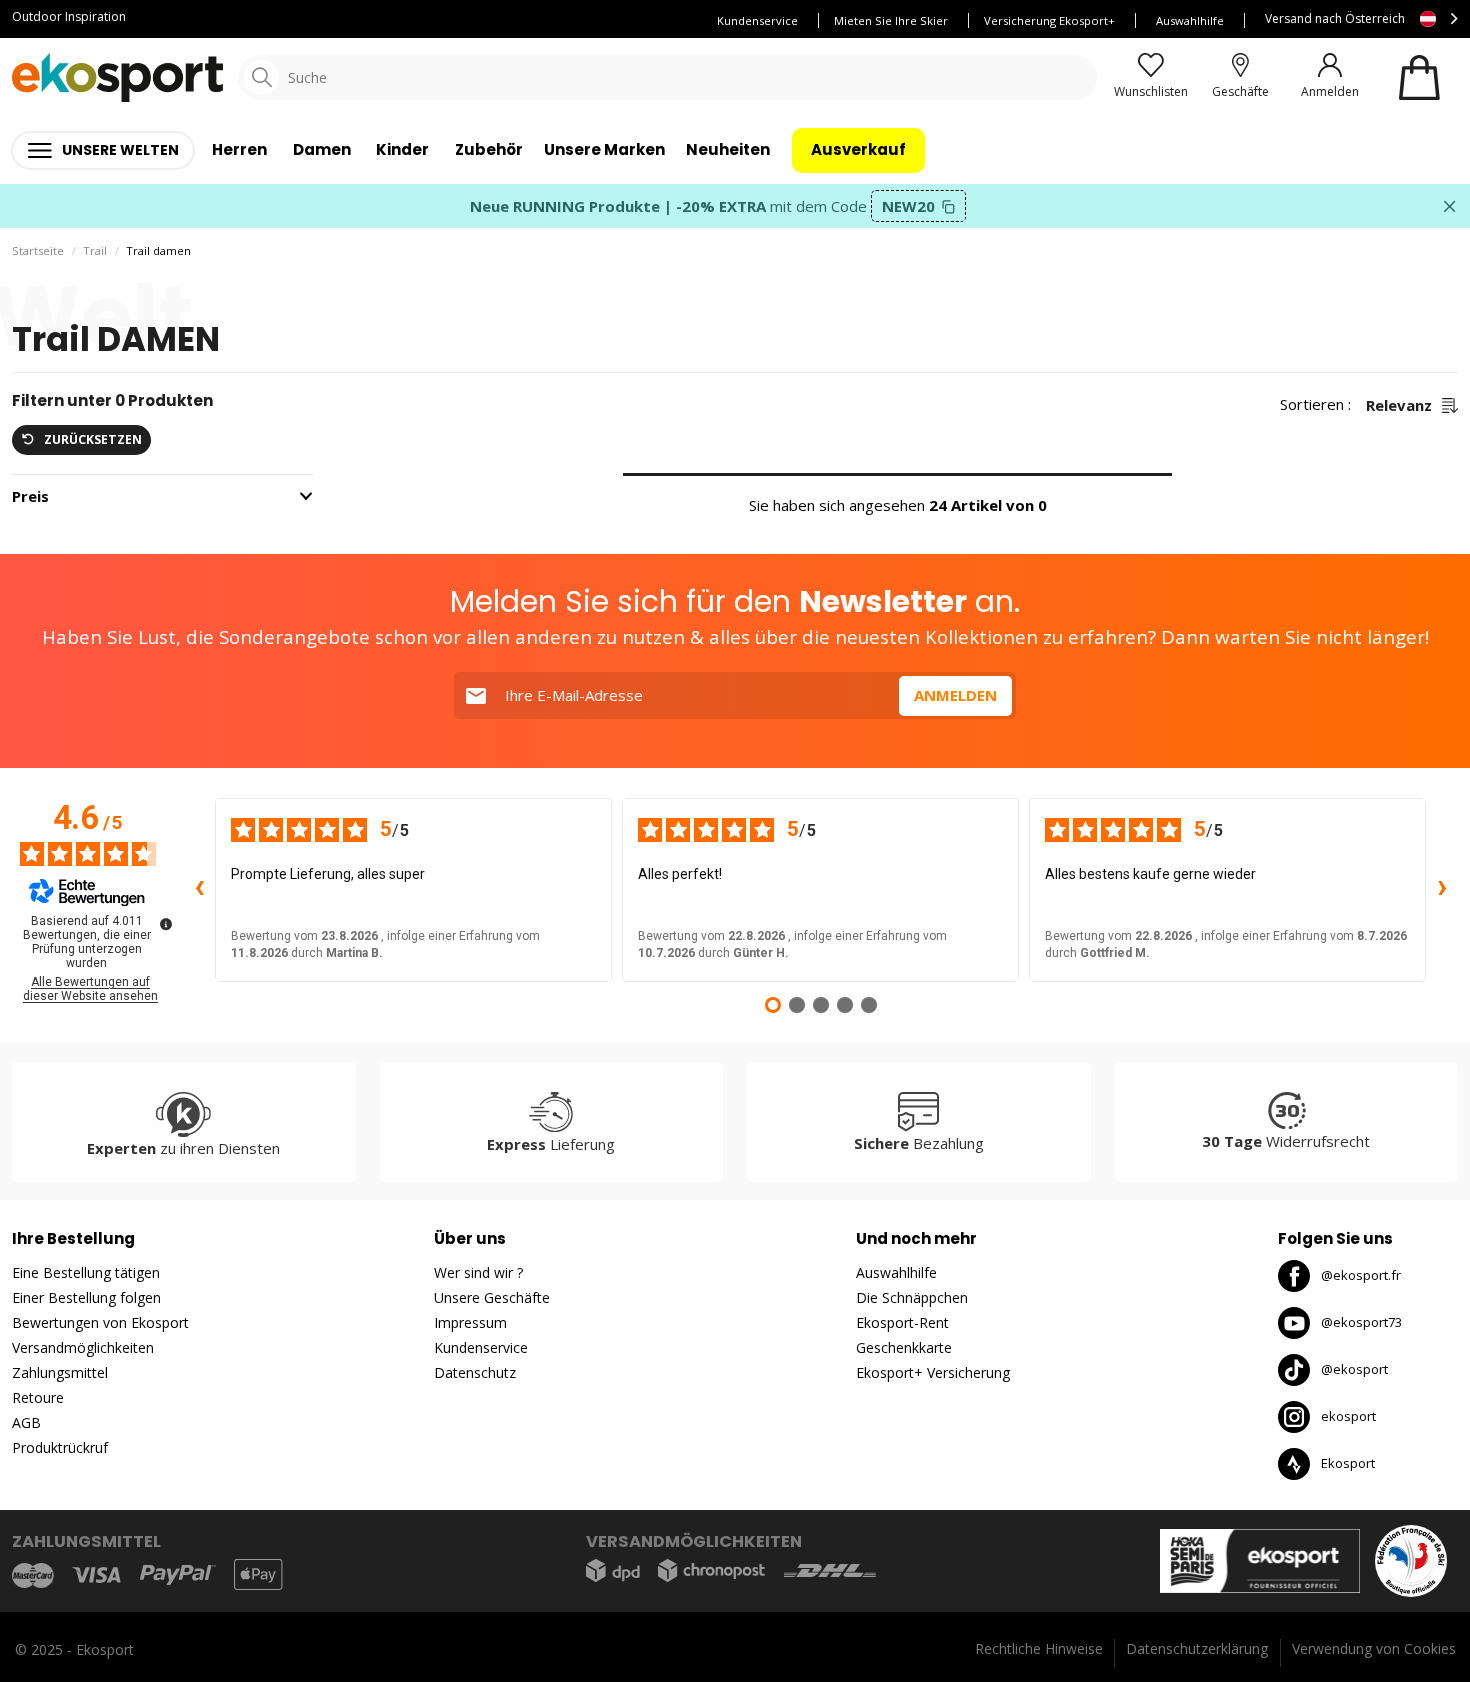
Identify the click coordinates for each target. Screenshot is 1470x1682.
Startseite (38, 250)
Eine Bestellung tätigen (86, 1272)
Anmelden (955, 695)
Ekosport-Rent (902, 1322)
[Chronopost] (711, 1570)
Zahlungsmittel (60, 1372)
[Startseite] (117, 77)
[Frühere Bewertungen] (199, 890)
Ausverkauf (858, 149)
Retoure (38, 1397)
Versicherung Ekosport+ (1049, 20)
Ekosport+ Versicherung (933, 1372)
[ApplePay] (258, 1574)
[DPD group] (613, 1570)
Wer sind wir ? (478, 1272)
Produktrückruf (60, 1447)
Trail (95, 250)
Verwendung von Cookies (1374, 1648)
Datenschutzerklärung (1197, 1648)
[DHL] (830, 1570)
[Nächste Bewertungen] (1442, 890)
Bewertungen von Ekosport (100, 1322)
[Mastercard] (33, 1574)
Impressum (470, 1322)
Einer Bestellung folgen (86, 1297)
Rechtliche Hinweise (1039, 1648)
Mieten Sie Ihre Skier (891, 20)
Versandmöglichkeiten (83, 1347)
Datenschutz (475, 1372)
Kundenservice (757, 20)
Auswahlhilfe (1190, 20)
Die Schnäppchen (912, 1297)
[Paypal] (178, 1575)
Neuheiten (728, 149)
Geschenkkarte (904, 1347)
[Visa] (96, 1575)
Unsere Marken (604, 149)
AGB (26, 1422)
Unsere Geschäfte (492, 1297)
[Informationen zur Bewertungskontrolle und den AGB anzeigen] (166, 924)
